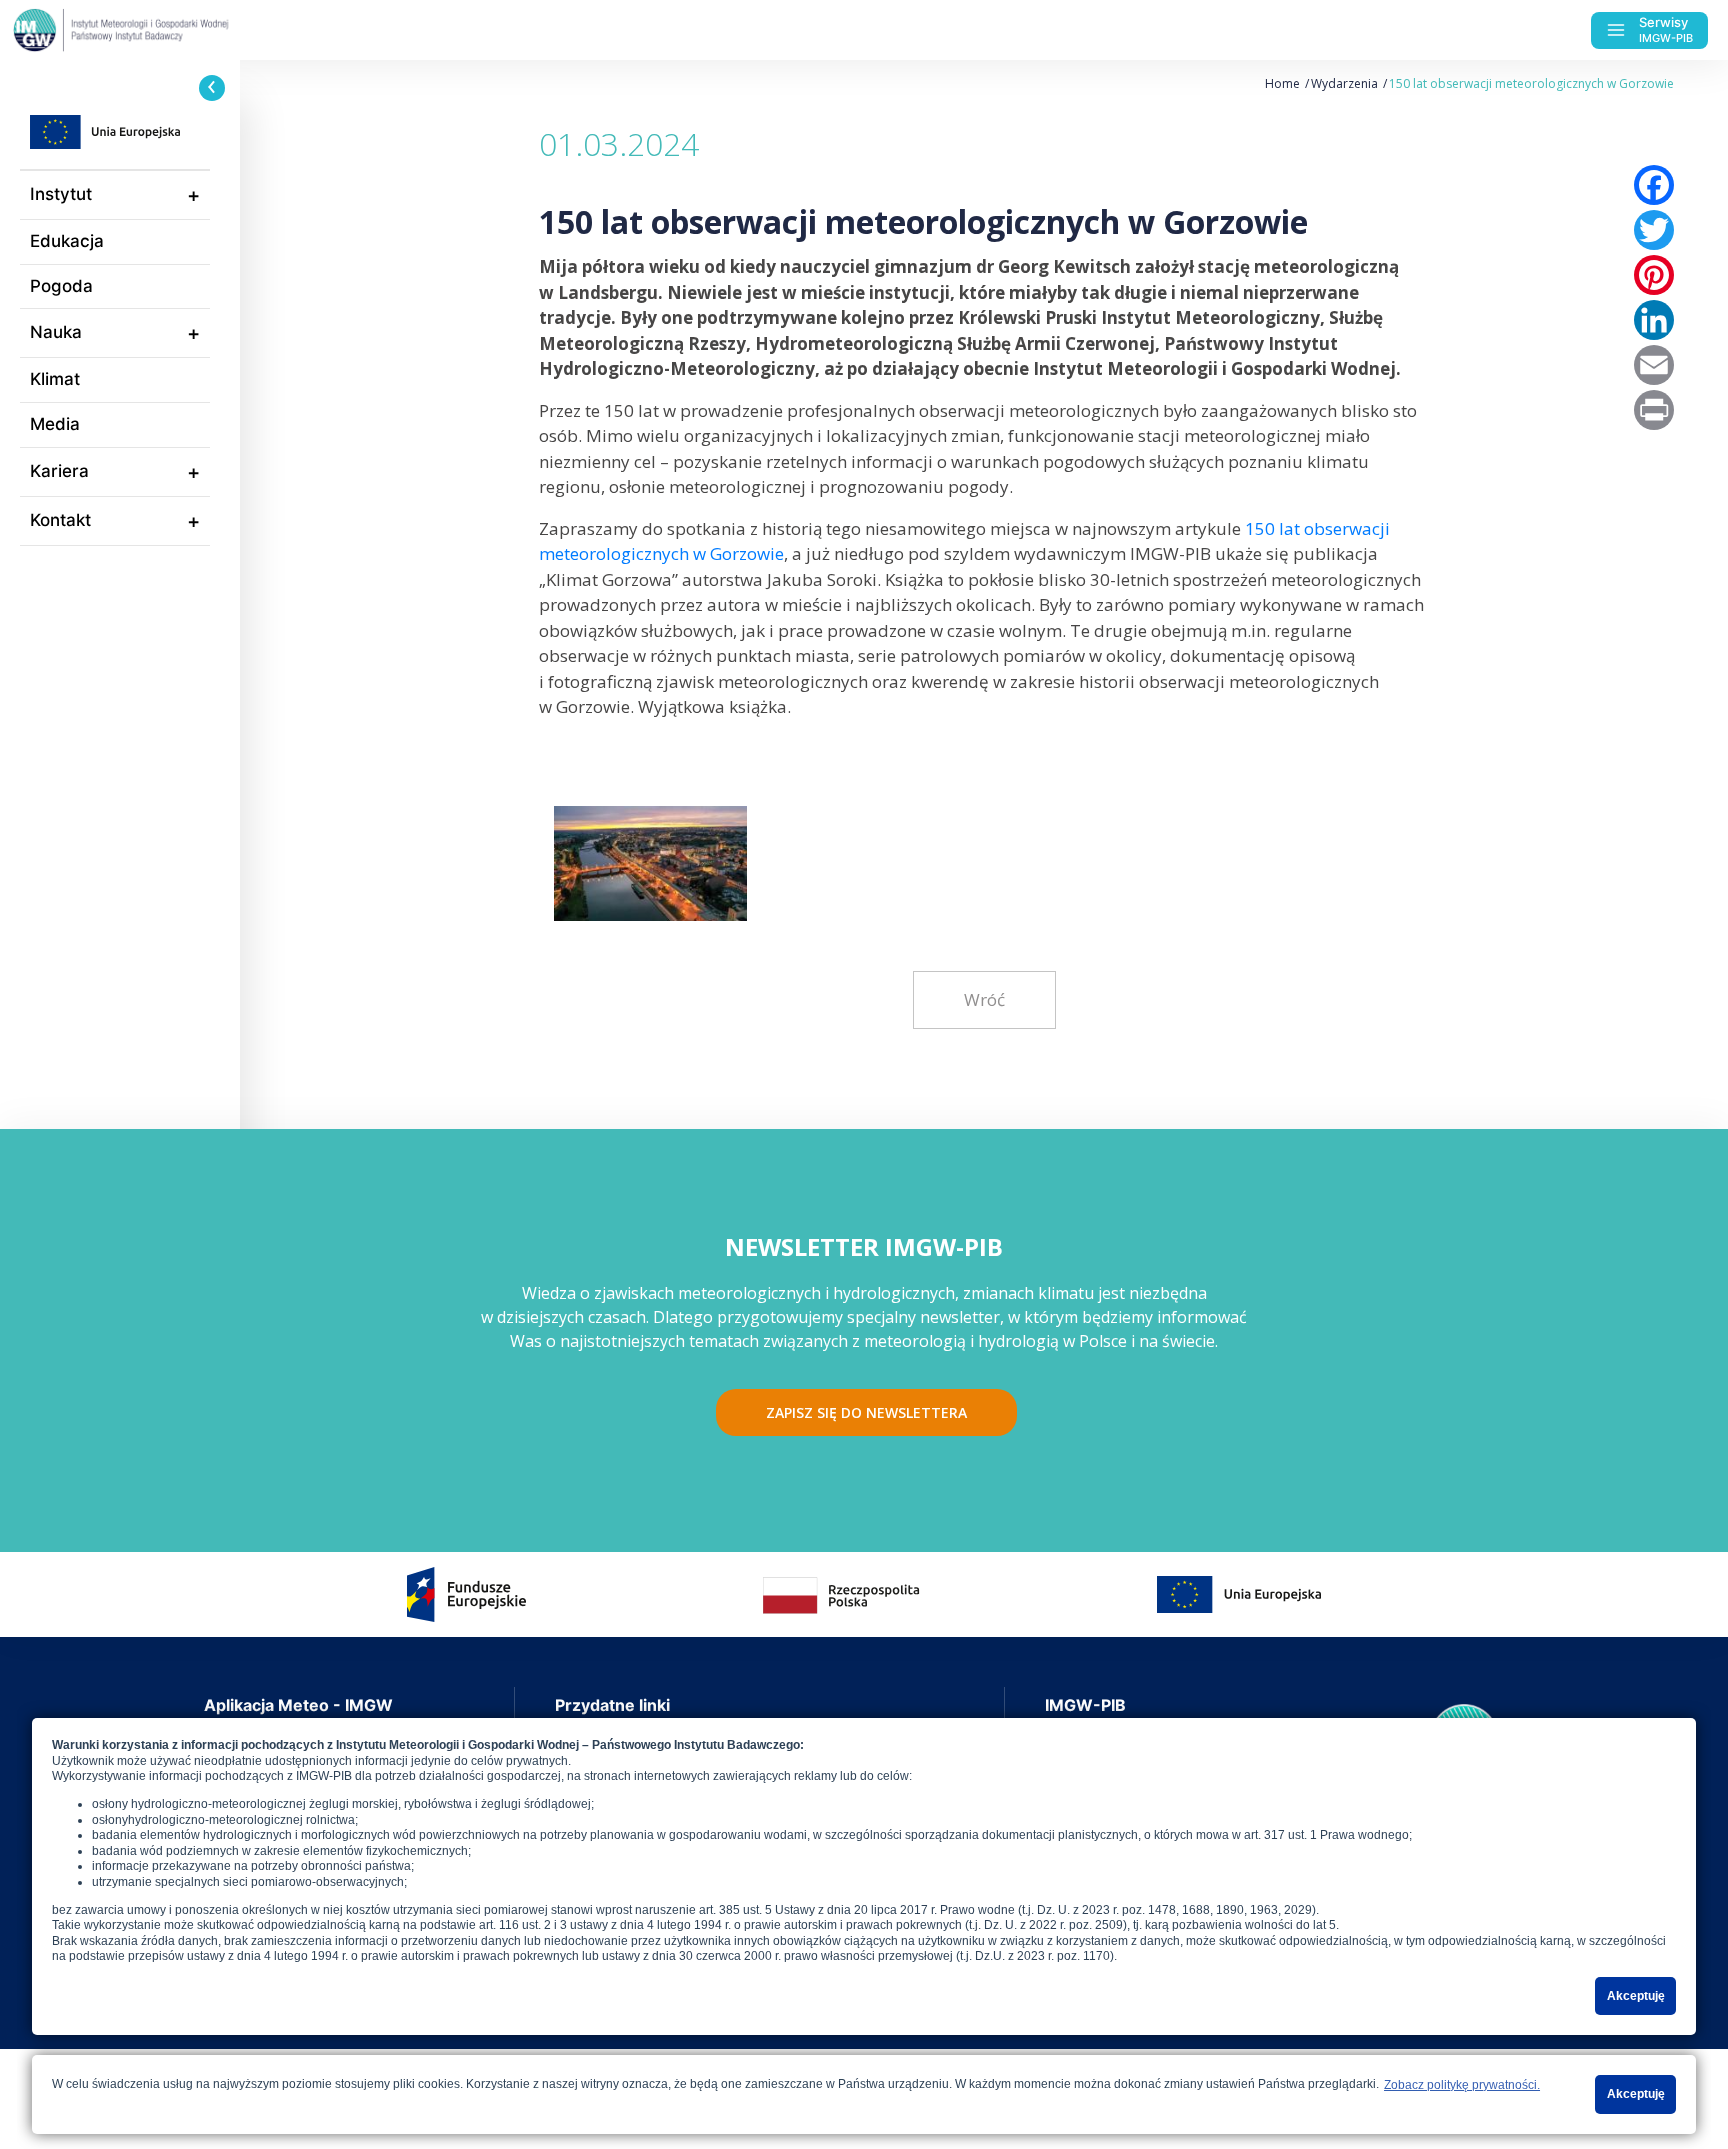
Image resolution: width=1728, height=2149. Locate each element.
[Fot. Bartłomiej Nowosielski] (650, 856)
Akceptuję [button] (1636, 1996)
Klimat (55, 379)
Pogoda (61, 286)
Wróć (984, 999)
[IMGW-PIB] (160, 30)
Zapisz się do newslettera (866, 1412)
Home (1282, 83)
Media (55, 424)
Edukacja (67, 241)
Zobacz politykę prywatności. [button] (1462, 2085)
